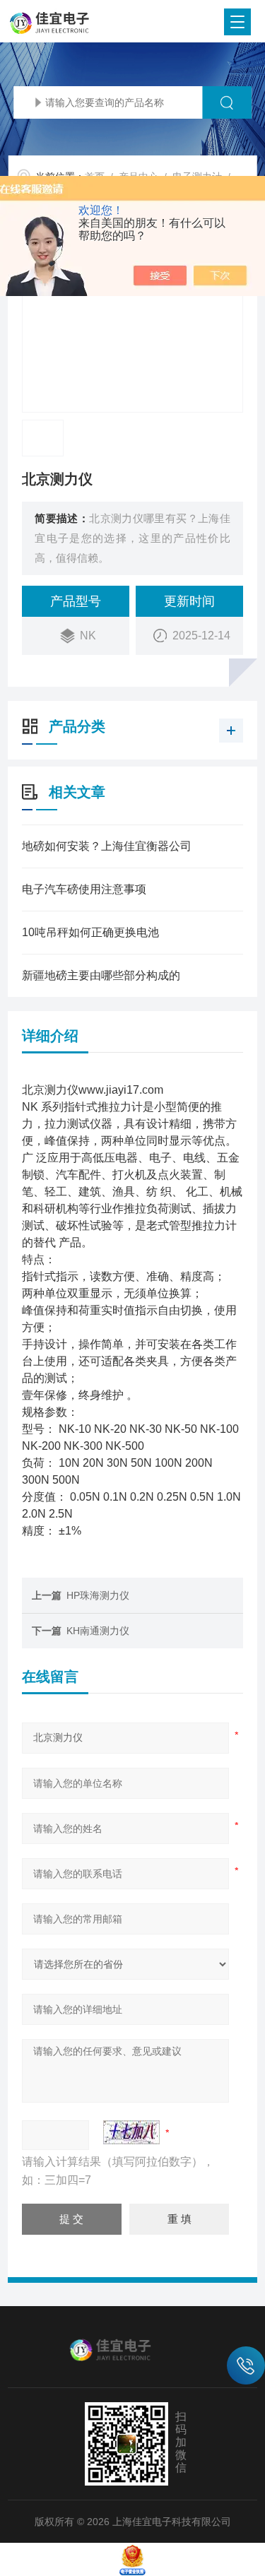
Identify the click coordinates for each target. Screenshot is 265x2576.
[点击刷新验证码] (131, 2132)
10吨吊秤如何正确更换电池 (90, 932)
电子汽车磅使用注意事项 (84, 889)
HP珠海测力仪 (98, 1595)
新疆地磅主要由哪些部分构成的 (101, 975)
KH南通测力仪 (98, 1631)
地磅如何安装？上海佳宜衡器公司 (107, 846)
